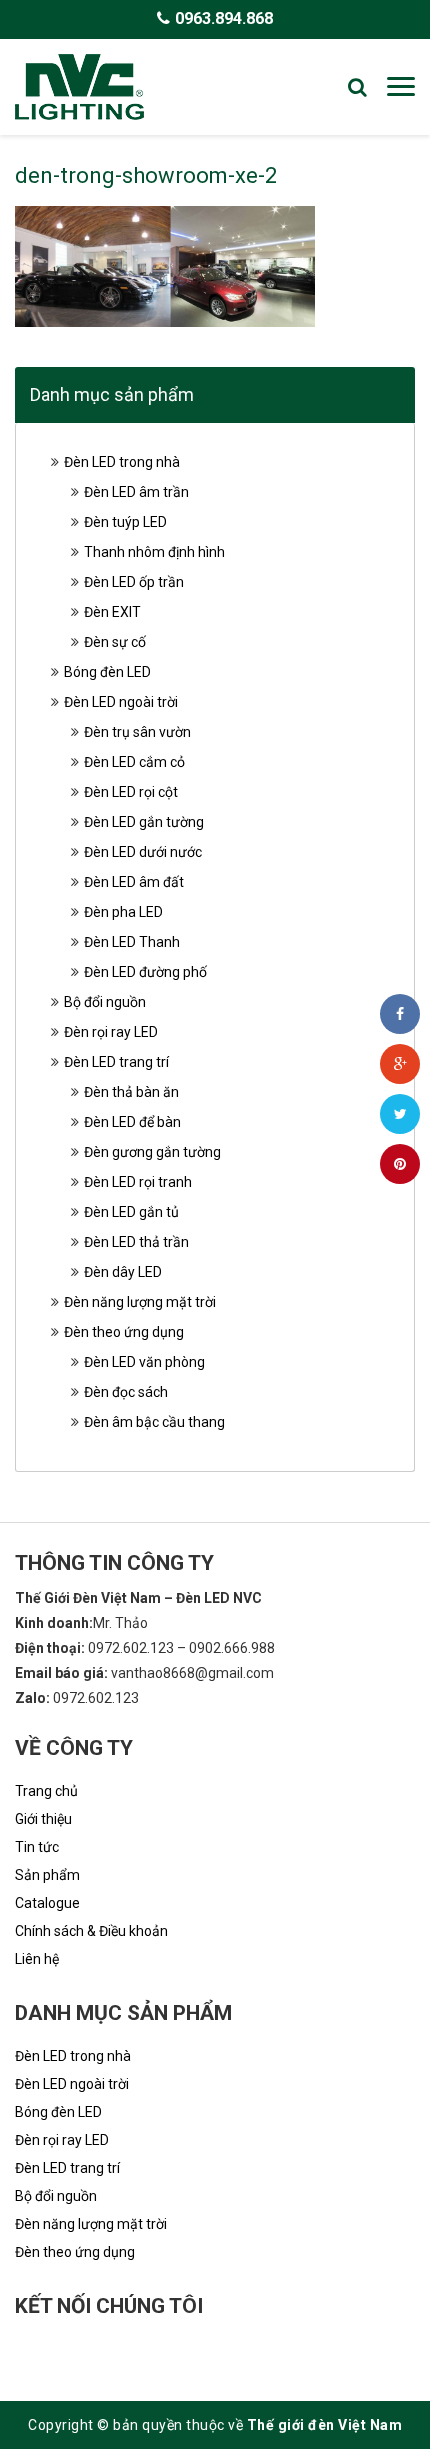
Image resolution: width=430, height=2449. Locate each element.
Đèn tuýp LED (125, 522)
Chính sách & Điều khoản (91, 1931)
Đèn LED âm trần (136, 492)
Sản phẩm (47, 1875)
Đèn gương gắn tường (152, 1152)
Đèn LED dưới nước (143, 852)
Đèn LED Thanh (132, 942)
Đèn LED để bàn (132, 1122)
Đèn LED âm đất (134, 882)
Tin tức (37, 1847)
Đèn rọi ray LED (111, 1032)
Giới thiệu (43, 1819)
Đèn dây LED (123, 1272)
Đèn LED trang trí (116, 1062)
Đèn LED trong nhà (122, 462)
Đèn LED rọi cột (131, 792)
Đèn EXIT (112, 612)
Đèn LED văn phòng (144, 1362)
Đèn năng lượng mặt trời (140, 1302)
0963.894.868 (224, 18)
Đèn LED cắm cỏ (134, 762)
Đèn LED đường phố (145, 972)
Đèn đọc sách (126, 1392)
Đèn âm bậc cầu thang (154, 1422)
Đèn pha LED (123, 912)
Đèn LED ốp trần (134, 582)
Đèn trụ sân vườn (137, 732)
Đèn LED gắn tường (144, 822)
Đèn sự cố (115, 642)
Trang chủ (46, 1791)
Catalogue (47, 1903)
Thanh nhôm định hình (154, 552)
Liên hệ (37, 1959)
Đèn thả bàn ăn (131, 1092)
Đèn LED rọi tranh (138, 1182)
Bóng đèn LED (107, 672)
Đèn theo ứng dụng (124, 1332)
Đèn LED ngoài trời (121, 702)
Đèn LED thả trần (136, 1242)
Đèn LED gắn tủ (131, 1212)
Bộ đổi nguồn (105, 1002)
